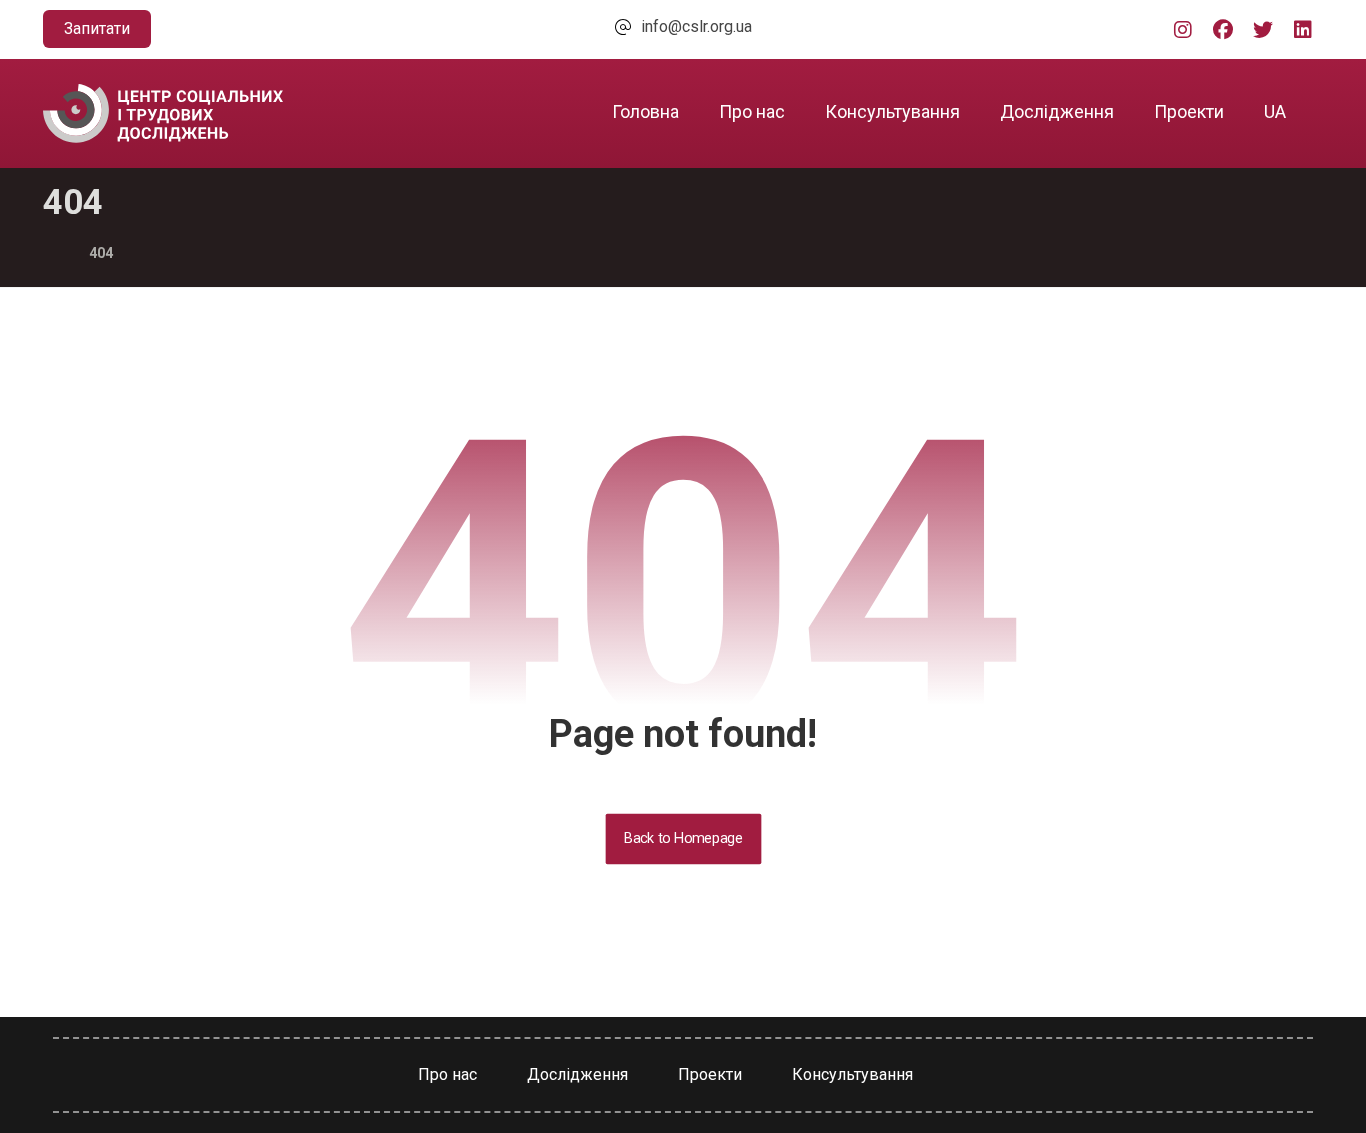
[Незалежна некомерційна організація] (163, 113)
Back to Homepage (683, 838)
